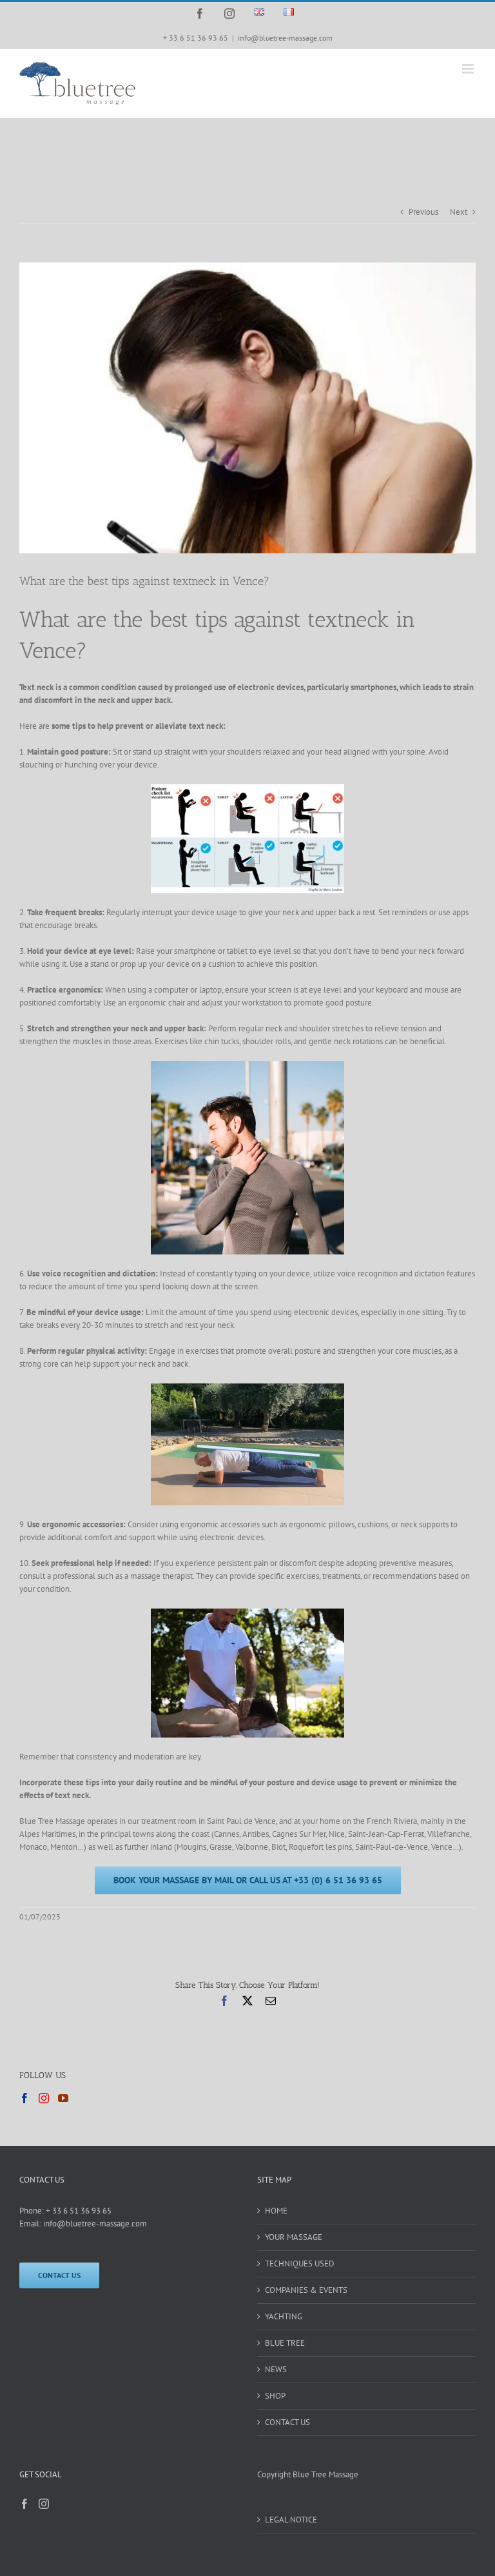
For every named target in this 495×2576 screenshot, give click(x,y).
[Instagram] (44, 2098)
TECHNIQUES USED (300, 2264)
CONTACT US (287, 2422)
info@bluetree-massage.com (285, 38)
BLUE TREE (285, 2343)
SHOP (275, 2396)
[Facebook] (24, 2098)
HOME (276, 2211)
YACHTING (284, 2316)
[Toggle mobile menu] (469, 69)
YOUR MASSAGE (294, 2237)
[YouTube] (63, 2098)
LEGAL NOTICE (291, 2520)
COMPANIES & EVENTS (306, 2290)
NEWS (276, 2369)
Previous (423, 212)
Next (459, 212)
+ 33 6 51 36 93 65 (79, 2211)
